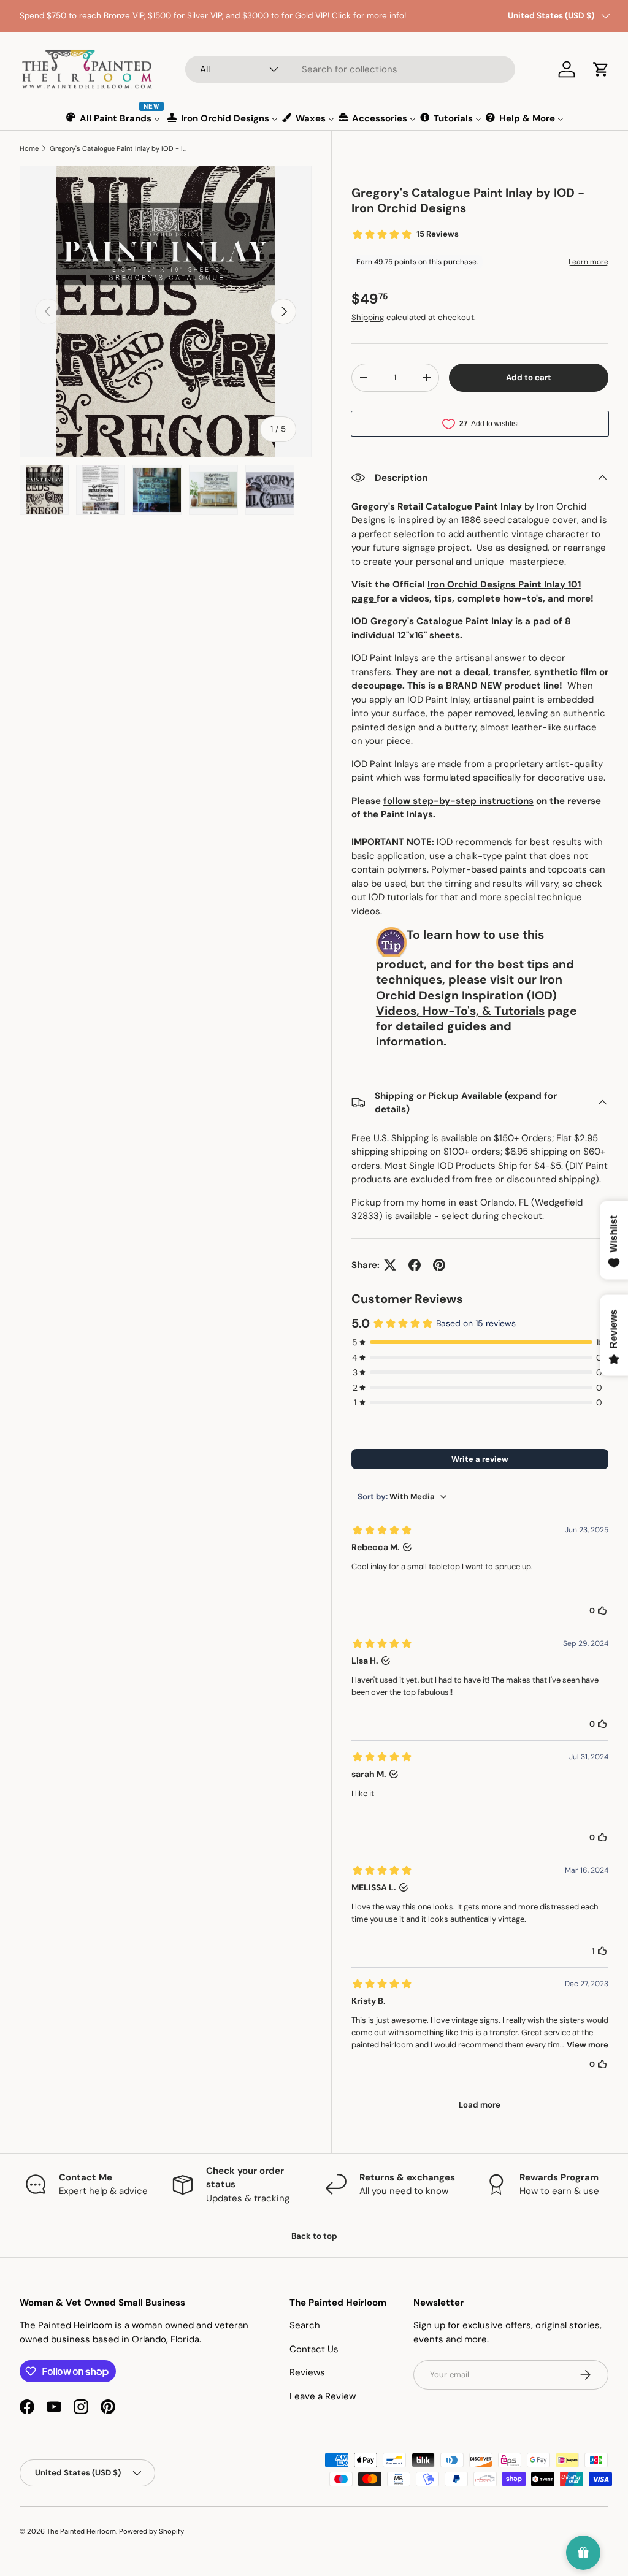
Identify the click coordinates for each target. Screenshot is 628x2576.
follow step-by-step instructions (458, 801)
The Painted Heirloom (81, 2531)
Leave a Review (323, 2396)
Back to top (314, 2236)
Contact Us (314, 2349)
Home (29, 148)
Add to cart (529, 377)
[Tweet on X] (390, 1265)
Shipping (368, 317)
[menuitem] (114, 118)
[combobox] (350, 69)
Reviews (307, 2372)
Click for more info (368, 16)
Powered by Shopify (151, 2531)
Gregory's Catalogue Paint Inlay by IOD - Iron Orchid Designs (119, 148)
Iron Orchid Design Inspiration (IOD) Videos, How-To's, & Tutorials (469, 995)
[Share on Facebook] (415, 1265)
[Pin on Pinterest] (439, 1265)
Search (305, 2325)
